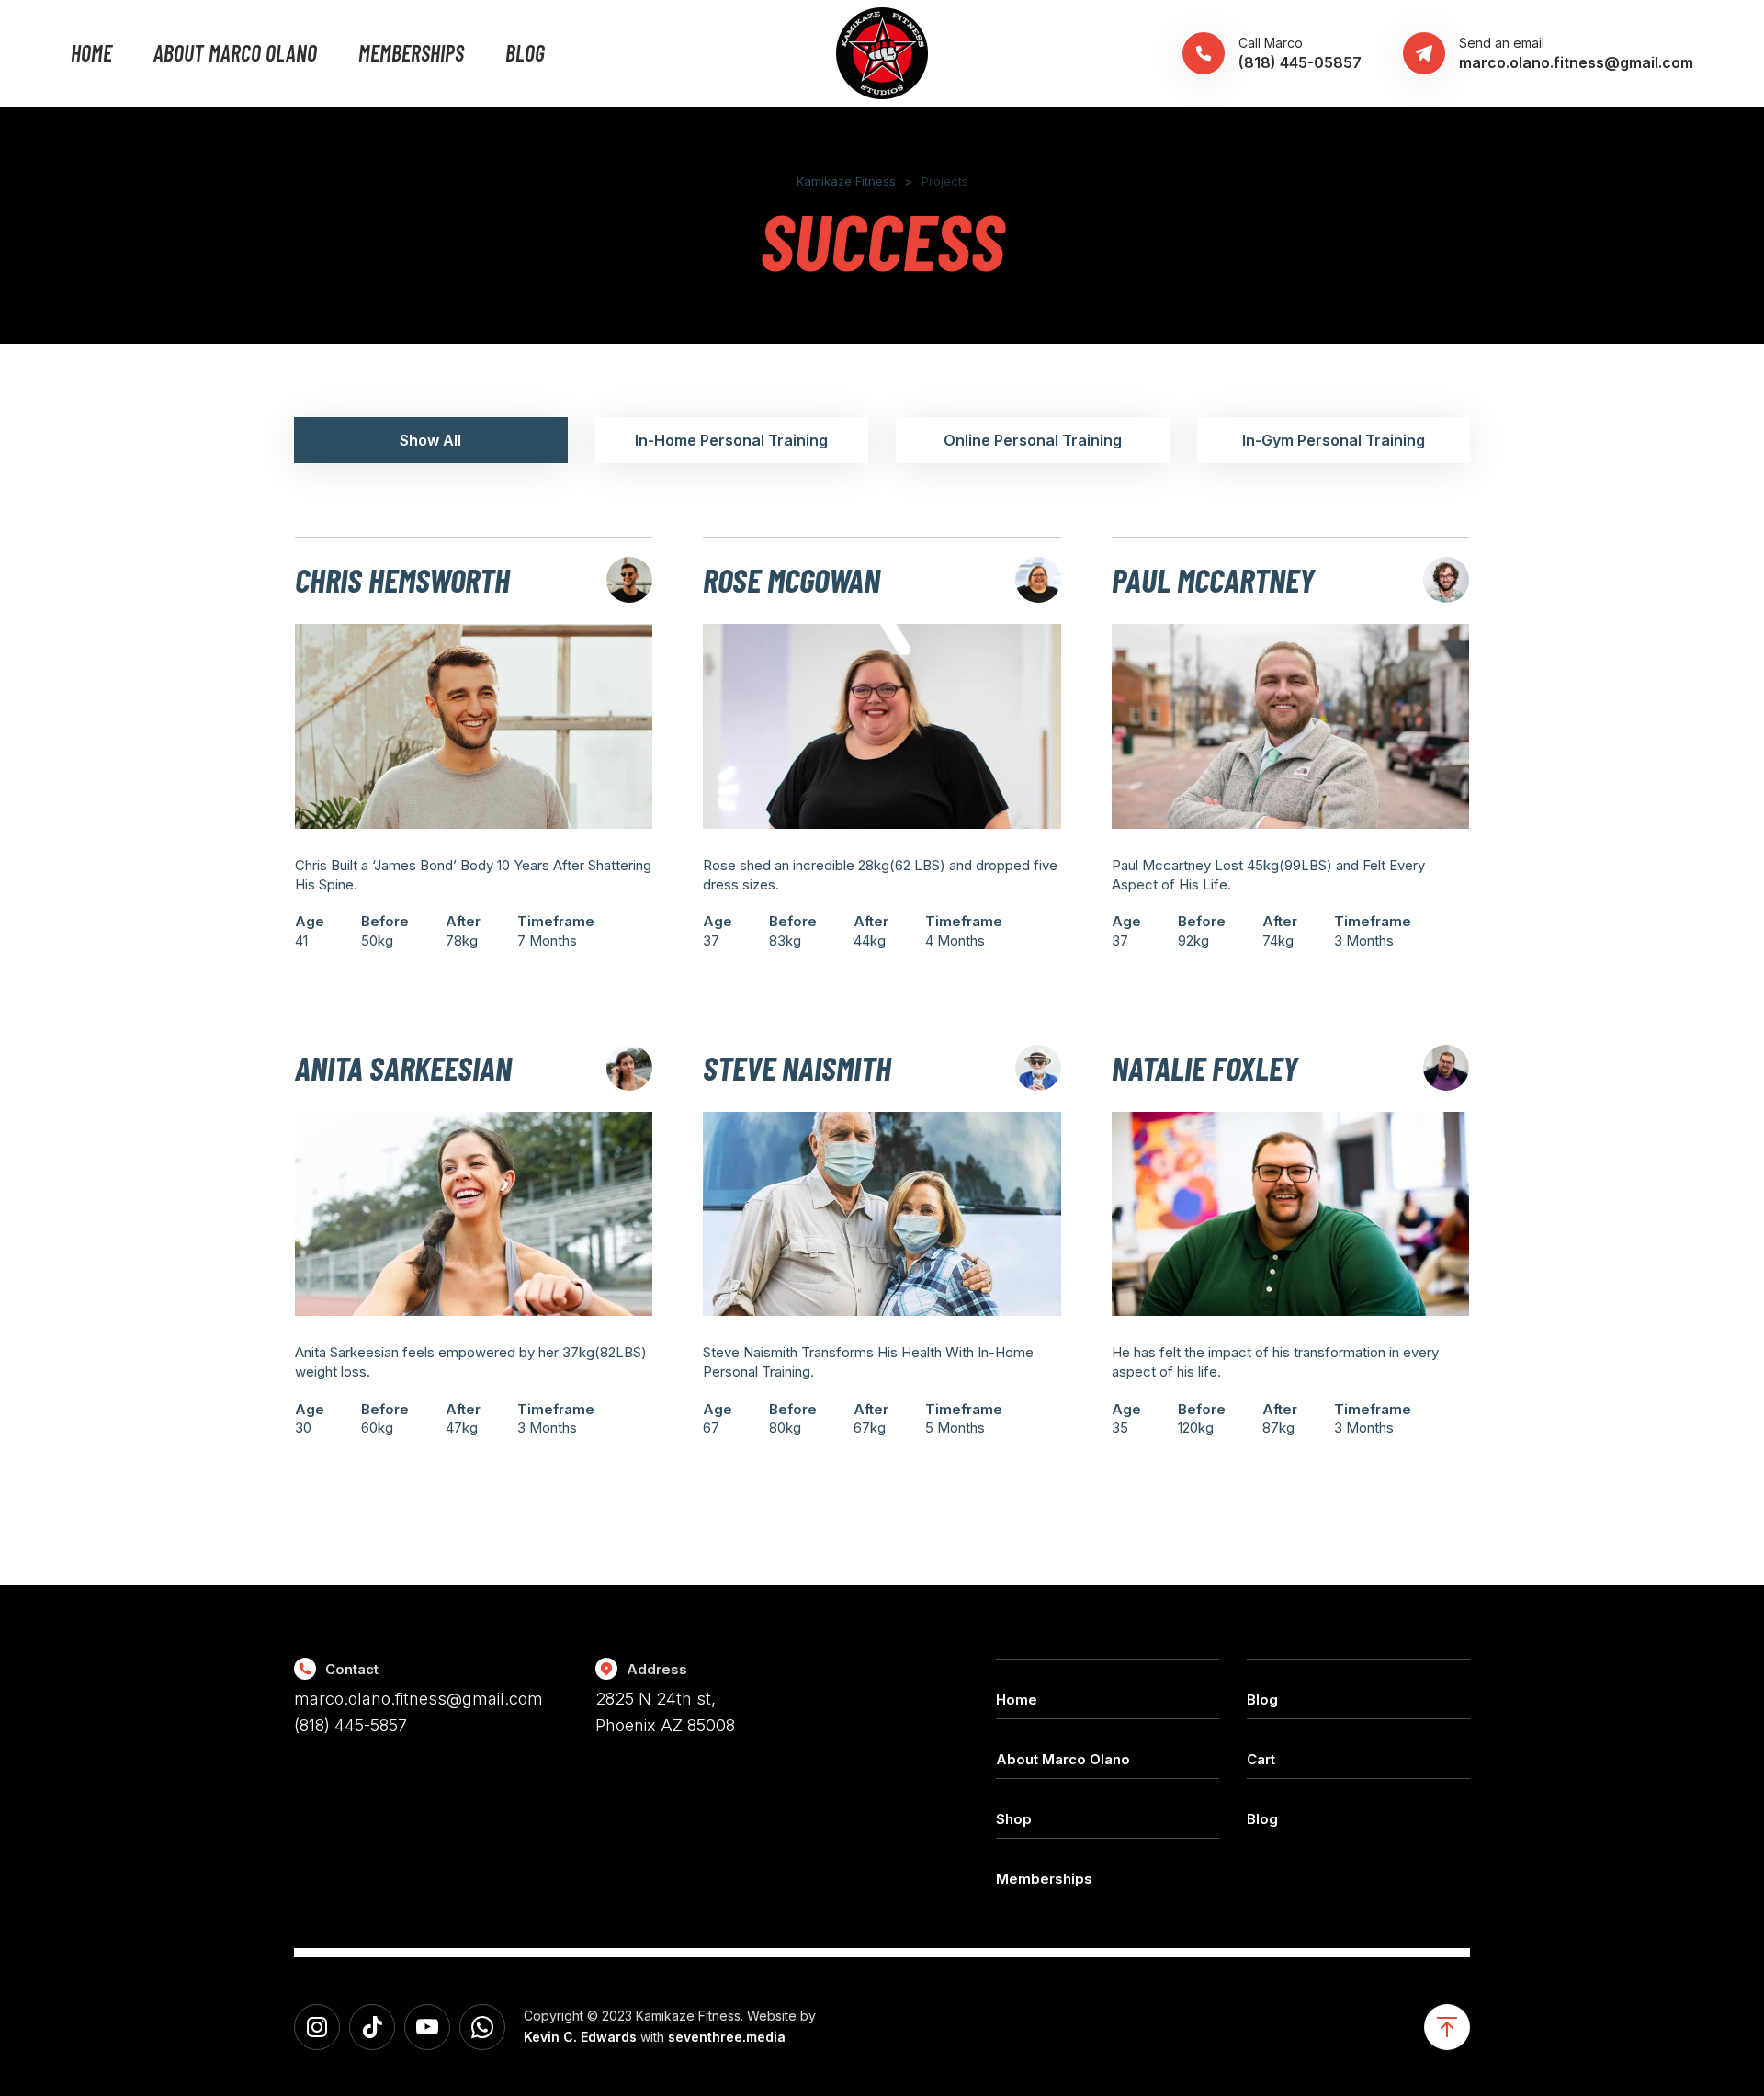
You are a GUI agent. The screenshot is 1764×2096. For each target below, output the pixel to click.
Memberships (411, 53)
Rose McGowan (792, 579)
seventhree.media (727, 2037)
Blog (525, 53)
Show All (430, 440)
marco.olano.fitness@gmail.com (418, 1699)
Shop (1014, 1819)
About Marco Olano (235, 53)
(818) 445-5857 (351, 1725)
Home (91, 53)
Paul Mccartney (1213, 579)
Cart (1261, 1759)
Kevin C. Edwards (580, 2037)
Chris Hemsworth (402, 579)
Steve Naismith (797, 1067)
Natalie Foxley (1205, 1067)
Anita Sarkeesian (403, 1067)
